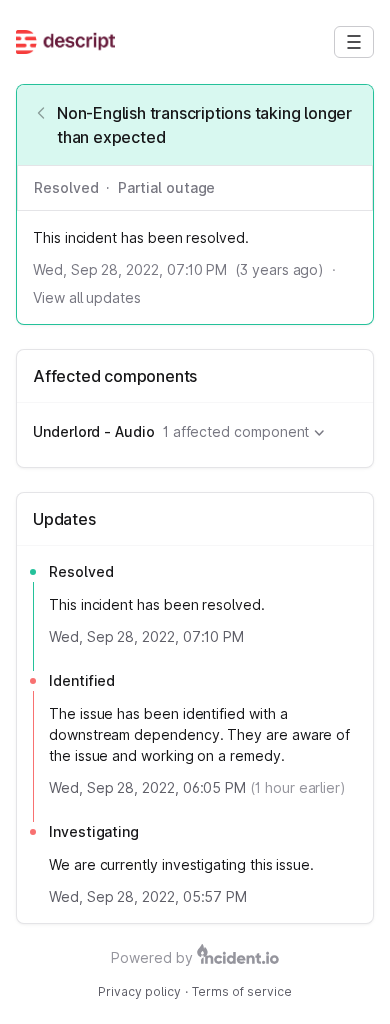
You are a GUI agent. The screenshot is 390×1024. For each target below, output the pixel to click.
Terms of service (242, 991)
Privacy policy (139, 991)
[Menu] (354, 42)
